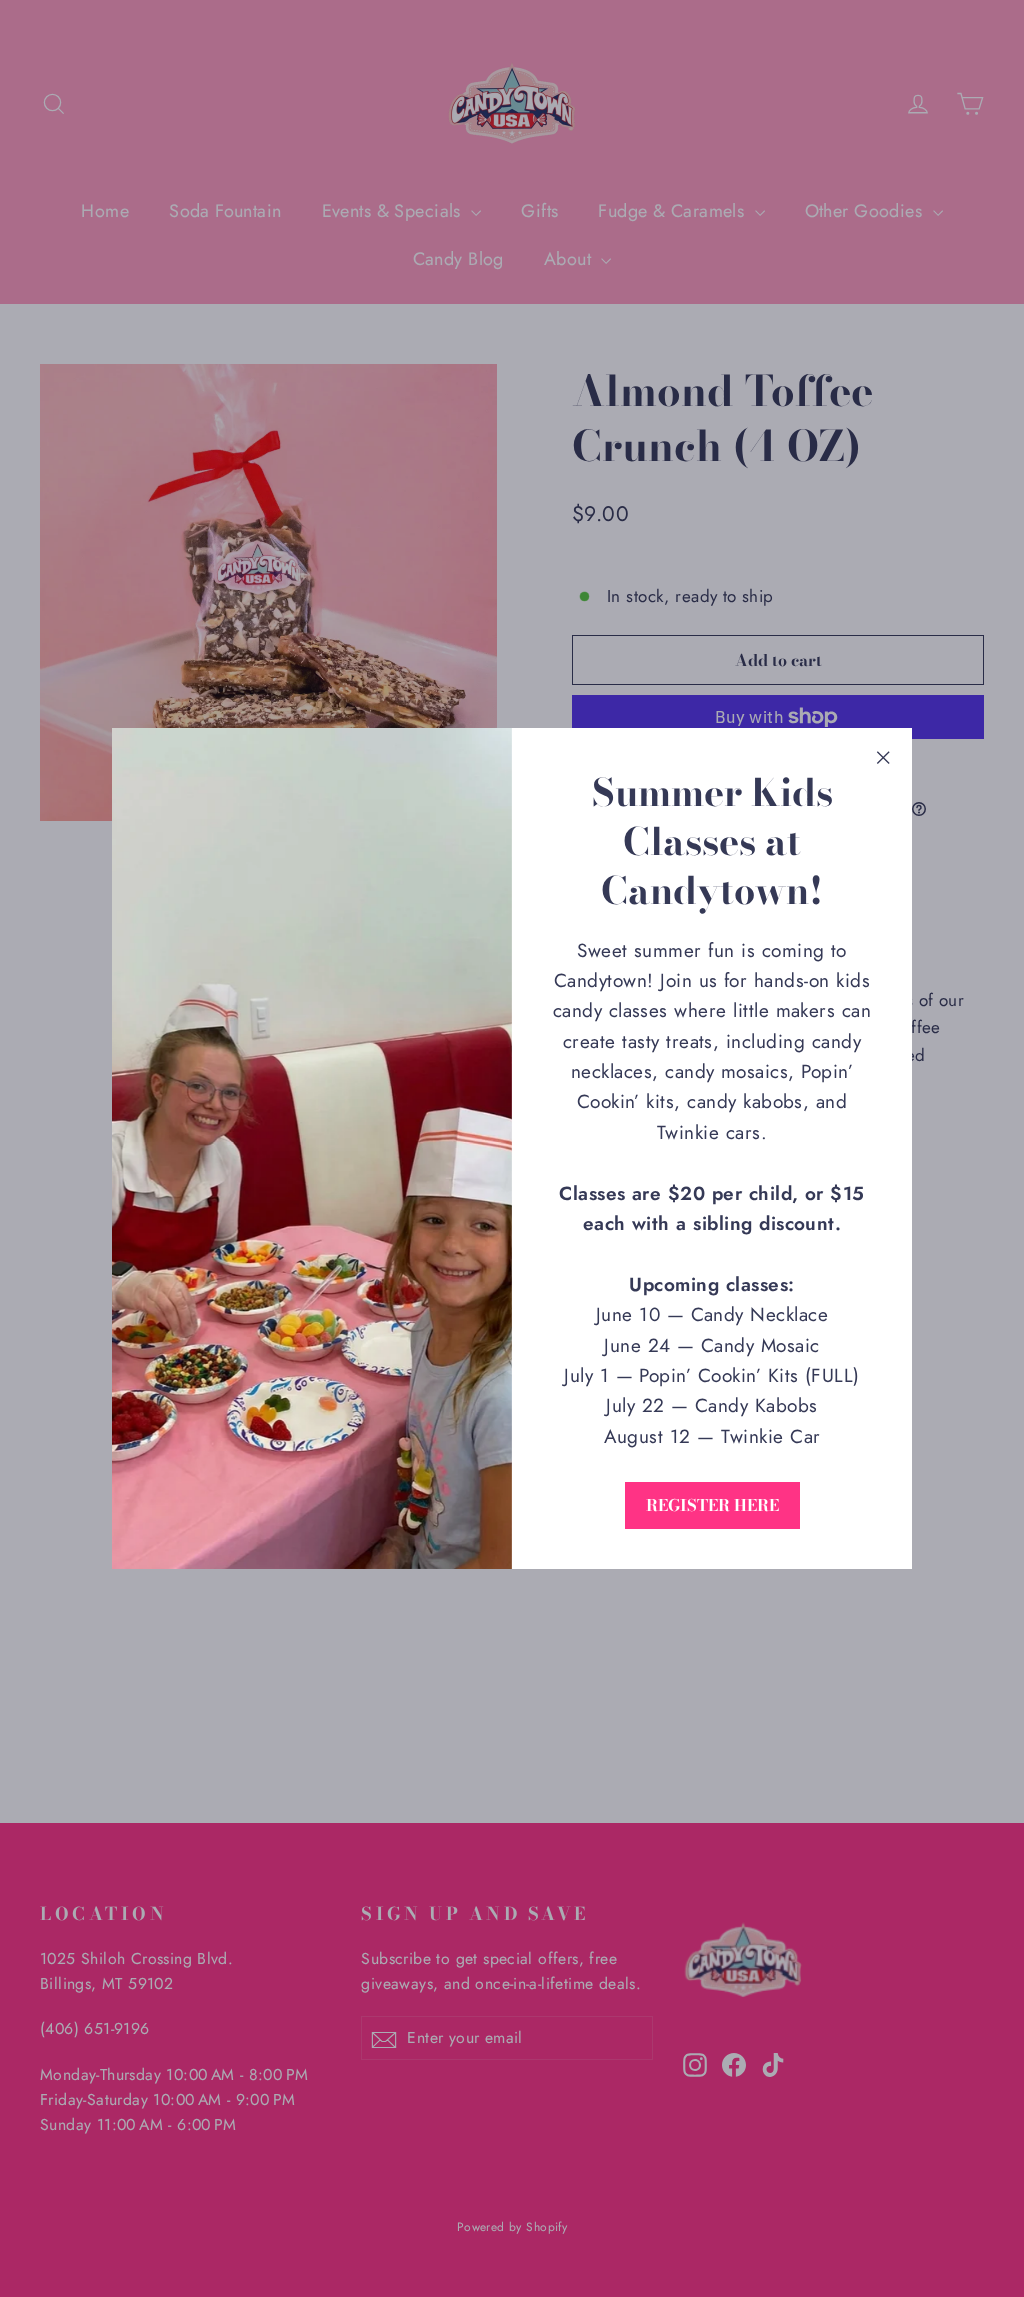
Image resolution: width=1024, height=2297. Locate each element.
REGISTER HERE (712, 1505)
